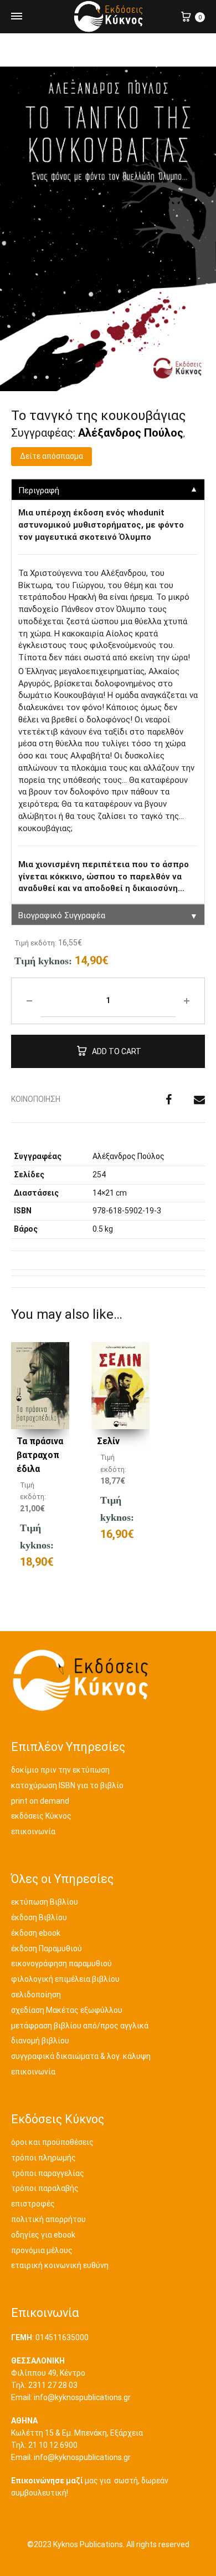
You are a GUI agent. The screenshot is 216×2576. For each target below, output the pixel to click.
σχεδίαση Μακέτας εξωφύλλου (67, 2010)
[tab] (108, 1257)
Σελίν (108, 1441)
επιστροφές (33, 2204)
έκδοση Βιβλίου (39, 1917)
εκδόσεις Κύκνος (41, 1816)
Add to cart (117, 1051)
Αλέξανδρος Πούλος (131, 433)
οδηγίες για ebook (43, 2235)
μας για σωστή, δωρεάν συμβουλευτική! (90, 2487)
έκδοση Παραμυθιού (47, 1949)
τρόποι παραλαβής (45, 2188)
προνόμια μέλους (42, 2250)
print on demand (40, 1801)
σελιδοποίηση (36, 1995)
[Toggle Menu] (17, 17)
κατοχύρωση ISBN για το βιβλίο (67, 1785)
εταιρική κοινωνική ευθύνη (60, 2265)
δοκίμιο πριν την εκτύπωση (60, 1770)
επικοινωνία (33, 1831)
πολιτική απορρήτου (48, 2219)
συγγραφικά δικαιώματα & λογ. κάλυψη (81, 2056)
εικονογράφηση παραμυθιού (61, 1963)
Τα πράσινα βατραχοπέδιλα (40, 1455)
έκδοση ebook (36, 1933)
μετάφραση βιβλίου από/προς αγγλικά (80, 2026)
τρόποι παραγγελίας (48, 2173)
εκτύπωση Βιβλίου (45, 1902)
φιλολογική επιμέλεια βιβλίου (65, 1979)
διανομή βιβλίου (40, 2041)
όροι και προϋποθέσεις (52, 2142)
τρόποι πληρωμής (43, 2158)
